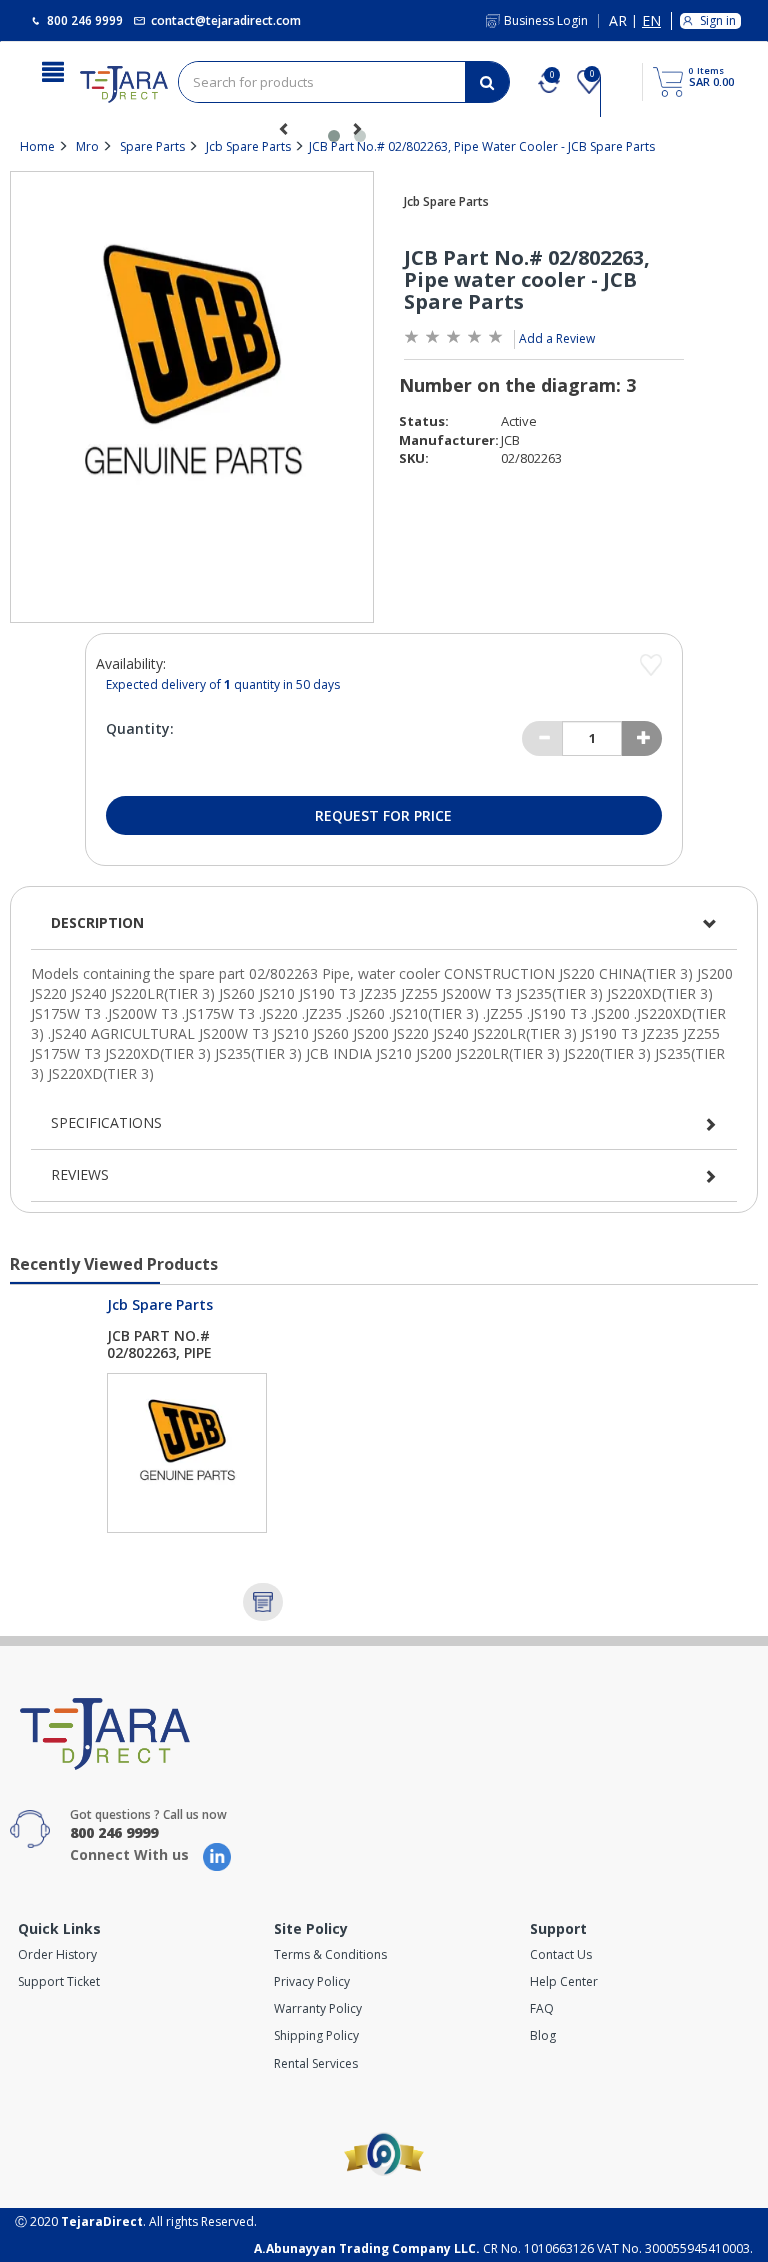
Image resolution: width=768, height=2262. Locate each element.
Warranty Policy (318, 2008)
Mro (87, 146)
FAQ (542, 2008)
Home (37, 146)
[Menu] (53, 70)
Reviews (80, 1174)
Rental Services (316, 2063)
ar (618, 21)
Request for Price (383, 815)
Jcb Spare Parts (248, 146)
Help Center (564, 1981)
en (651, 21)
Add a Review (557, 338)
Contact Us (561, 1954)
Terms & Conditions (330, 1954)
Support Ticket (59, 1981)
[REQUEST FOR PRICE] (263, 1602)
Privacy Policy (312, 1981)
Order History (57, 1954)
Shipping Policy (316, 2035)
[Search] (487, 82)
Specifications (106, 1122)
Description (97, 922)
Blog (543, 2035)
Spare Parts (152, 146)
